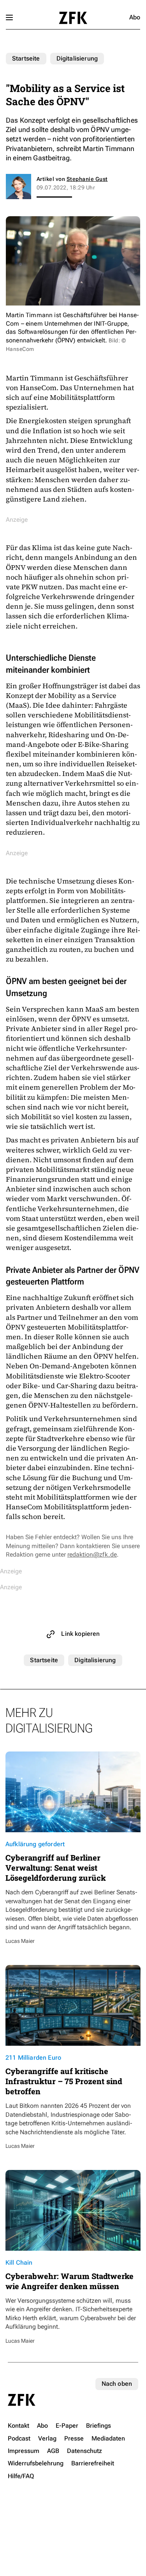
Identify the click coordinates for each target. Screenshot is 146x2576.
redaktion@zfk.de (92, 1554)
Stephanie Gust (87, 179)
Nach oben (117, 2384)
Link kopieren (80, 1634)
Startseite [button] (73, 18)
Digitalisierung (77, 58)
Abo (135, 17)
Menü (9, 17)
